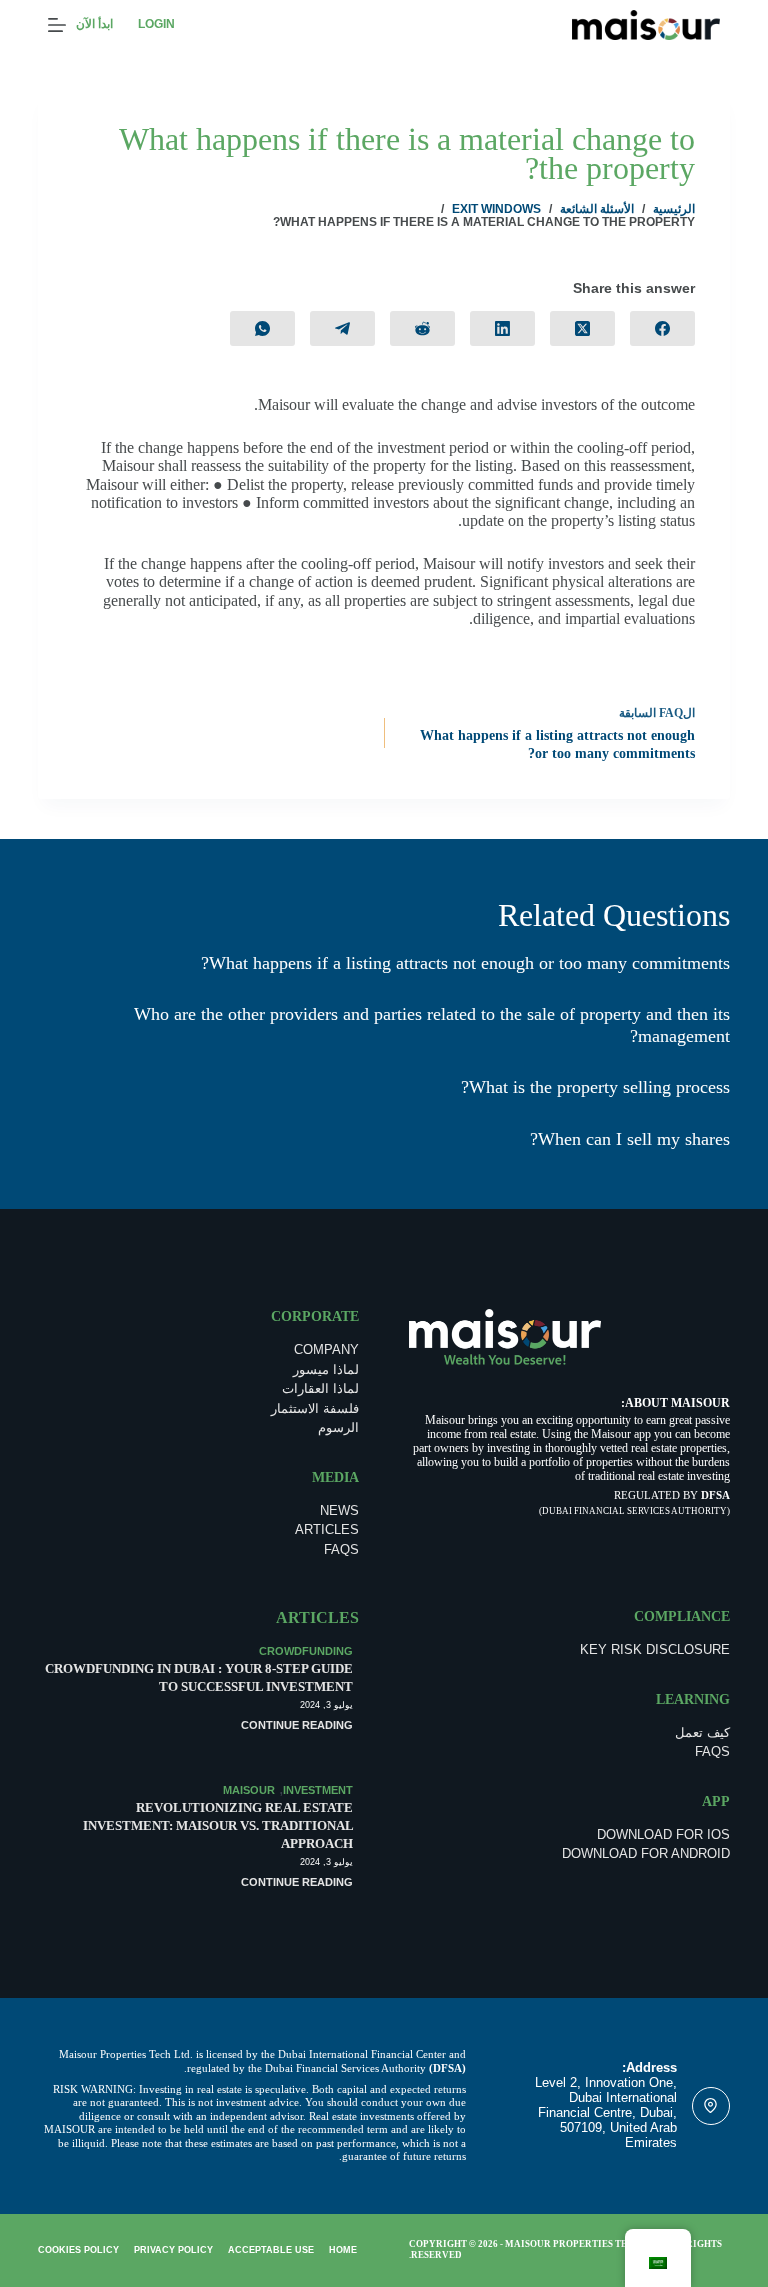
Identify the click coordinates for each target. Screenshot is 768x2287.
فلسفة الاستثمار (315, 1408)
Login (156, 24)
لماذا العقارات (320, 1388)
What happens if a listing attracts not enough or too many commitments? (465, 963)
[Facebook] (662, 328)
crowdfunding (306, 1651)
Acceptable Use (271, 2250)
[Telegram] (342, 328)
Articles (327, 1529)
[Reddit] (422, 328)
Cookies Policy (78, 2250)
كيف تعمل (702, 1732)
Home (343, 2250)
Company (326, 1349)
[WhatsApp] (262, 328)
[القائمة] (57, 25)
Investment (318, 1790)
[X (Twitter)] (582, 328)
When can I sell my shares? (630, 1139)
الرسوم (338, 1427)
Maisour (249, 1790)
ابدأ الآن (94, 24)
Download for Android (646, 1853)
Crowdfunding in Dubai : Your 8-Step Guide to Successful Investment (199, 1677)
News (339, 1510)
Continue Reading (297, 1725)
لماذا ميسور (326, 1369)
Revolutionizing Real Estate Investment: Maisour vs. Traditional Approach (218, 1825)
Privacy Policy (173, 2250)
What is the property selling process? (595, 1087)
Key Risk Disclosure (655, 1649)
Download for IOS (663, 1834)
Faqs (341, 1549)
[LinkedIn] (502, 328)
